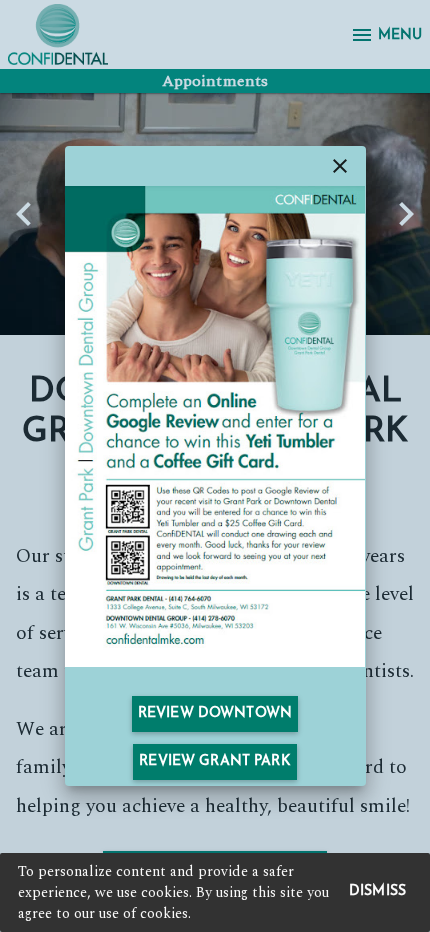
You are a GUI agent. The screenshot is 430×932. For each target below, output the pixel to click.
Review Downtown (215, 713)
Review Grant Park (214, 761)
